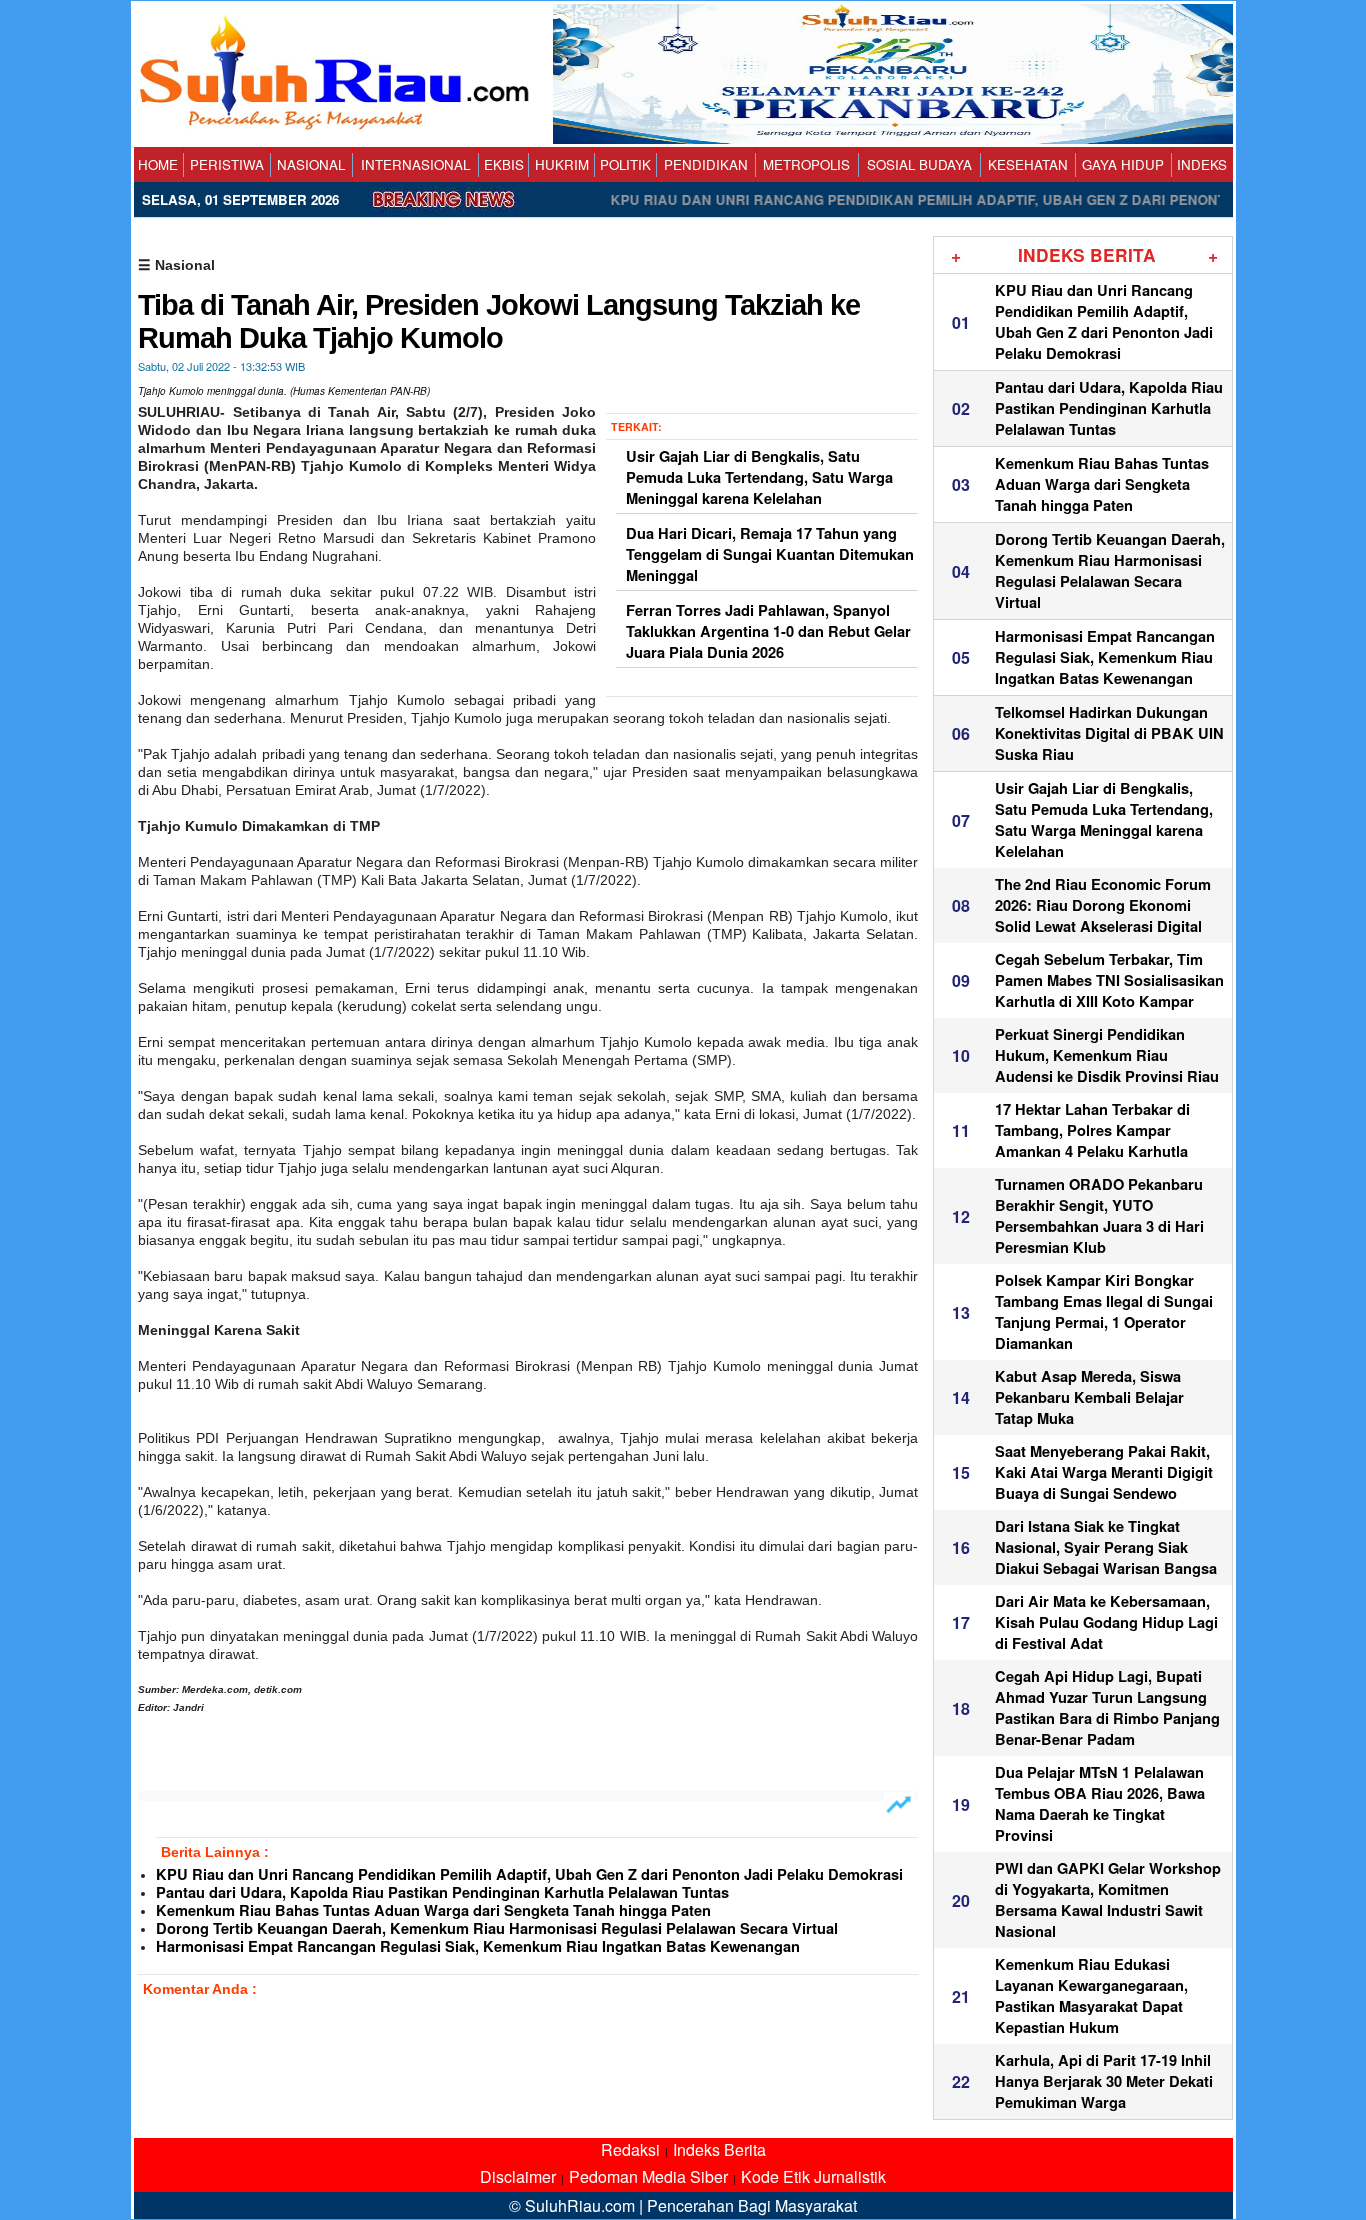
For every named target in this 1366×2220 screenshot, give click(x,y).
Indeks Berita (719, 2149)
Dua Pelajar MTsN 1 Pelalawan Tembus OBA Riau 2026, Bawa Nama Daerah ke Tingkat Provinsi (1100, 1804)
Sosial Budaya (919, 164)
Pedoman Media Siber (648, 2176)
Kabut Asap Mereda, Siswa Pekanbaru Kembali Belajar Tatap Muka (1089, 1397)
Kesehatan (1028, 164)
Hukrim (562, 164)
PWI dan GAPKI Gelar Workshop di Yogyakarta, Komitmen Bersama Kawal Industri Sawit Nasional (1108, 1900)
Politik (625, 164)
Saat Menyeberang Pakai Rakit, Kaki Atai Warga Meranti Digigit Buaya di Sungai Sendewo (1104, 1472)
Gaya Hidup (1123, 164)
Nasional (311, 164)
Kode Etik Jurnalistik (813, 2176)
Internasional (415, 164)
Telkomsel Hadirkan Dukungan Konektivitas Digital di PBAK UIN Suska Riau (1109, 733)
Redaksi (630, 2149)
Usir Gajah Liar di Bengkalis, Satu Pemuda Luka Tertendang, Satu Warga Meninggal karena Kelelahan (759, 477)
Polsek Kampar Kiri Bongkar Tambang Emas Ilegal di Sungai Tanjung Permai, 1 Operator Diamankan (1104, 1312)
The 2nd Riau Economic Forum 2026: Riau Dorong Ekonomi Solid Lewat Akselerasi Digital (1103, 905)
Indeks (1202, 164)
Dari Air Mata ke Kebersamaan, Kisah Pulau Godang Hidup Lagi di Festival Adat (1106, 1622)
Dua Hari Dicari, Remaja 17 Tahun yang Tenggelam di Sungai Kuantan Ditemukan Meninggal (770, 554)
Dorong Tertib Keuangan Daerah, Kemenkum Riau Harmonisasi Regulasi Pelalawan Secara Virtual (497, 1928)
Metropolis (806, 164)
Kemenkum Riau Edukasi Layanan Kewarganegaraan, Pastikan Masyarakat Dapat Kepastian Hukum (1091, 1996)
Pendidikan (706, 164)
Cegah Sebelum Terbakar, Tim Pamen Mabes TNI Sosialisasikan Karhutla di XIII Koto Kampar (1109, 980)
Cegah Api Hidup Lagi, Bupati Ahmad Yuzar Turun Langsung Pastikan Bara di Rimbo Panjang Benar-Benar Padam (1107, 1708)
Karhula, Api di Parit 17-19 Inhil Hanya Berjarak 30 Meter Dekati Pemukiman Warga (1104, 2081)
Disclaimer (518, 2176)
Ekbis (504, 164)
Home (158, 164)
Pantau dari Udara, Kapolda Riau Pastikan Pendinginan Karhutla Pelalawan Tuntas (442, 1892)
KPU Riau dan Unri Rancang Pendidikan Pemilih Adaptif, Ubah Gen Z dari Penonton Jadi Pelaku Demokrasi (529, 1874)
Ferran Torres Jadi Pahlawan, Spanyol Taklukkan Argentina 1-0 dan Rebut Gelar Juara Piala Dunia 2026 (768, 631)
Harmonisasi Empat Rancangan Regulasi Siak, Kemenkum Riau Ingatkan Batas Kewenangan (478, 1946)
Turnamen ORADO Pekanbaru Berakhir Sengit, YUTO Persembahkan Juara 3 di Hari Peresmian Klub (1099, 1216)
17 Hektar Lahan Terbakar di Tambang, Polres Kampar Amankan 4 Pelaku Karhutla (1092, 1130)
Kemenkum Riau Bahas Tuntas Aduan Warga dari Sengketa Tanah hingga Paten (433, 1910)
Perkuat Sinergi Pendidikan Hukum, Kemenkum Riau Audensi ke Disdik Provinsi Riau (1107, 1055)
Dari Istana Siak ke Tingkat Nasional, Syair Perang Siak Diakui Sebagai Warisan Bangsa (1106, 1547)
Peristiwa (227, 164)
